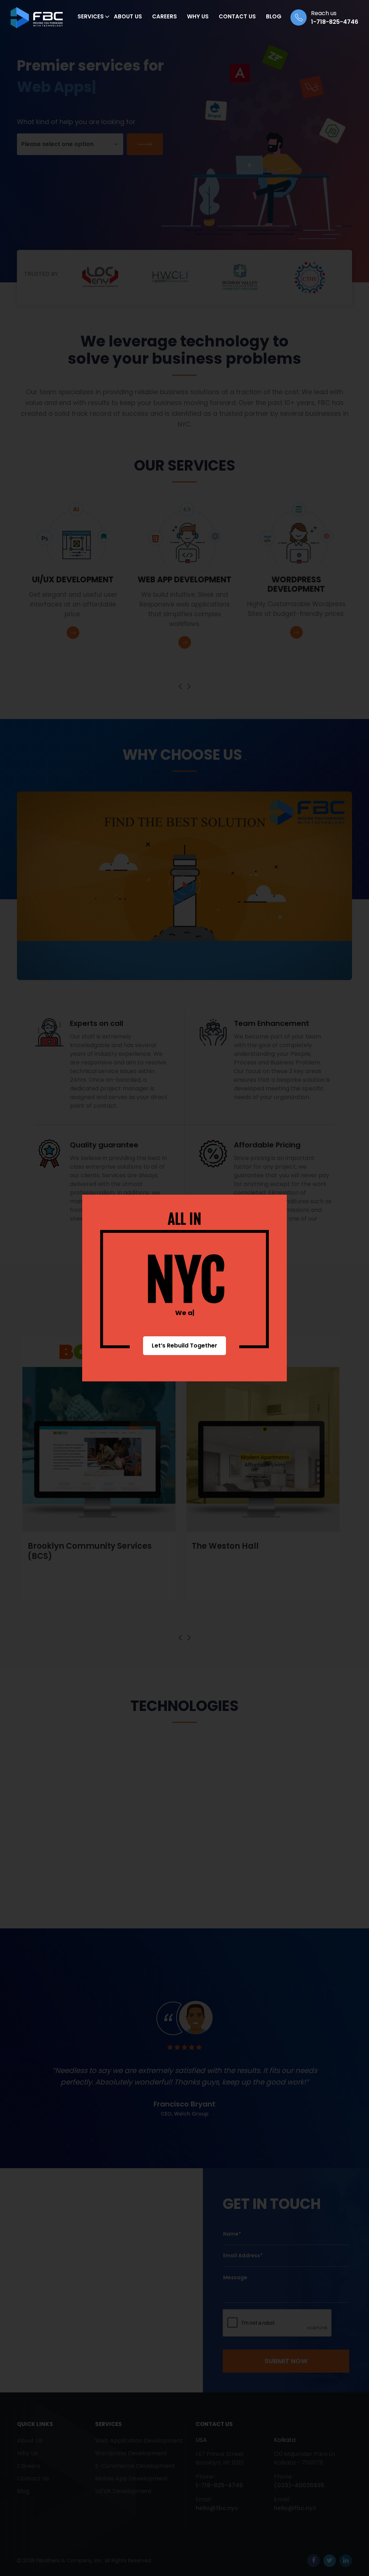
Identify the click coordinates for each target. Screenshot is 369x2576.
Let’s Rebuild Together (184, 1346)
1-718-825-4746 (335, 22)
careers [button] (165, 16)
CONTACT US (237, 16)
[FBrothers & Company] (37, 18)
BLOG (274, 16)
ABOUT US (128, 16)
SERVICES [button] (91, 16)
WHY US (198, 16)
